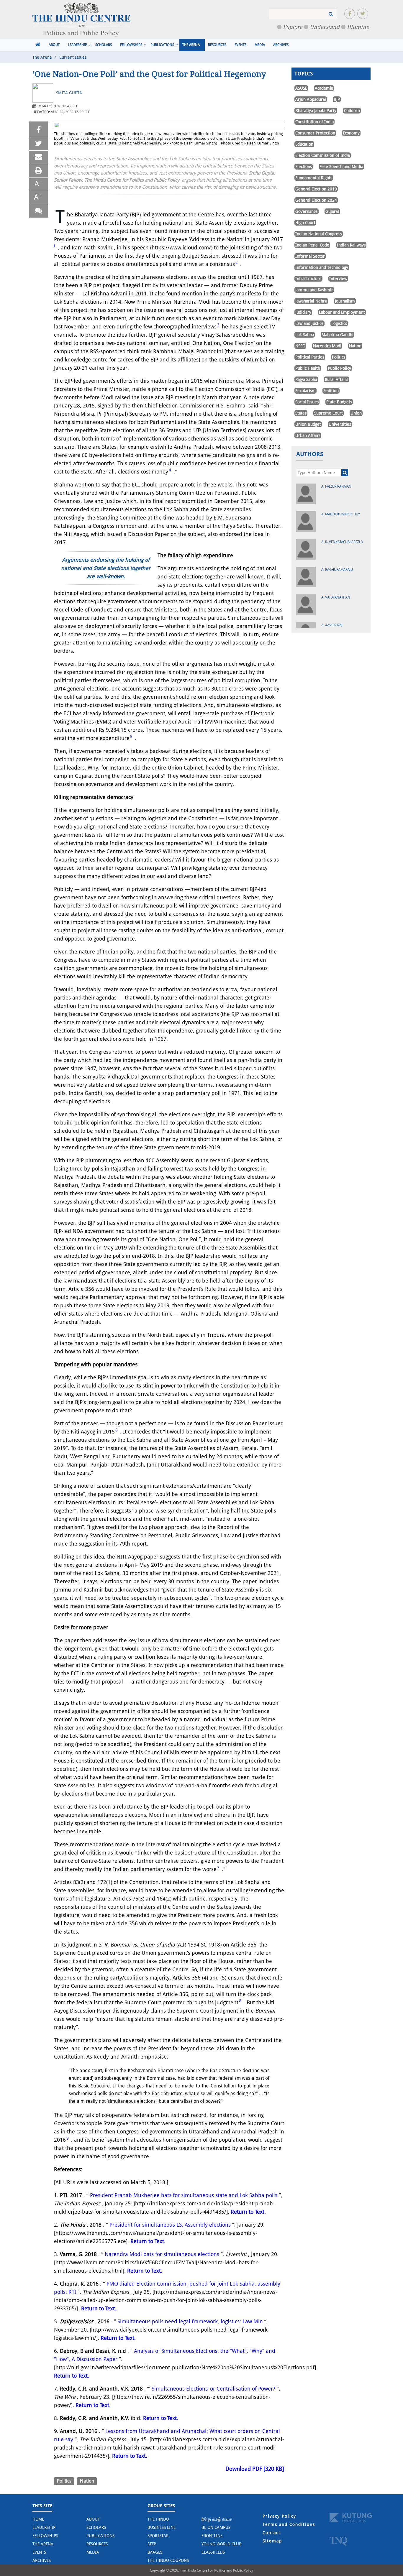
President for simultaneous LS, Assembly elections (170, 2225)
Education (304, 144)
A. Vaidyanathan (336, 597)
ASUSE (301, 88)
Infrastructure (308, 279)
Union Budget (308, 424)
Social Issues (307, 402)
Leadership (77, 45)
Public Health (308, 368)
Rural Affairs (336, 379)
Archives (281, 45)
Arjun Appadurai (311, 99)
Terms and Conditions (289, 2524)
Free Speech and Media (341, 167)
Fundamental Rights (314, 178)
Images (155, 2552)
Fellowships (131, 45)
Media (260, 45)
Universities (340, 424)
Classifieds (213, 2552)
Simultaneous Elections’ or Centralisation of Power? (213, 2389)
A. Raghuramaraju (337, 570)
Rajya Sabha (306, 379)
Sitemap (272, 2541)
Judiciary (303, 312)
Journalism (345, 301)
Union (356, 413)
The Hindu (158, 2519)
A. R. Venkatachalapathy (342, 542)
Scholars (104, 45)
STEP (152, 2544)
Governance (307, 211)
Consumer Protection (315, 133)
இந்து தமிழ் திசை (217, 2519)
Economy (351, 133)
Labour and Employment (342, 312)
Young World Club (222, 2544)
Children (352, 111)
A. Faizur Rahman (336, 486)
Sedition (331, 391)
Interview (338, 279)
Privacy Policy (279, 2516)
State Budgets (339, 402)
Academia (324, 88)
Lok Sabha (305, 335)
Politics (64, 2481)
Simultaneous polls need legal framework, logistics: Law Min (190, 2321)
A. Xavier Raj (332, 625)
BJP (337, 99)
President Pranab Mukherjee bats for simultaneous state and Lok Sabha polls (184, 2195)
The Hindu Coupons (168, 2560)
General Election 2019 (316, 189)
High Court (305, 223)
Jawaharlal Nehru (311, 301)
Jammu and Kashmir (314, 290)
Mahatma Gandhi (338, 335)
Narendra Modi (327, 346)
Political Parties (310, 357)
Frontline (212, 2536)
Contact (272, 2533)
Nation (87, 2481)
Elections (304, 167)
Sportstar (158, 2536)
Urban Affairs (308, 435)
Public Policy (339, 368)
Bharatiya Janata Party (316, 111)
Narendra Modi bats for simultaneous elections (162, 2254)
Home (38, 2519)
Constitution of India (314, 122)
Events (240, 45)
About (54, 45)
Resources (217, 45)
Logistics (339, 323)
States (301, 413)
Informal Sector (310, 256)
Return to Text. (248, 2212)
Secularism (305, 391)
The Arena (191, 45)
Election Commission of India (323, 155)
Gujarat (332, 211)
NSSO (300, 346)
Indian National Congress (319, 234)
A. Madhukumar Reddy (341, 514)
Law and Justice (309, 323)
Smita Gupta (69, 93)
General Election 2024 (316, 200)
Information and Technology (322, 267)
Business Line (162, 2527)
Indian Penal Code (312, 245)
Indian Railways (351, 245)
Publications (162, 45)
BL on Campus (216, 2527)
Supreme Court (329, 413)
